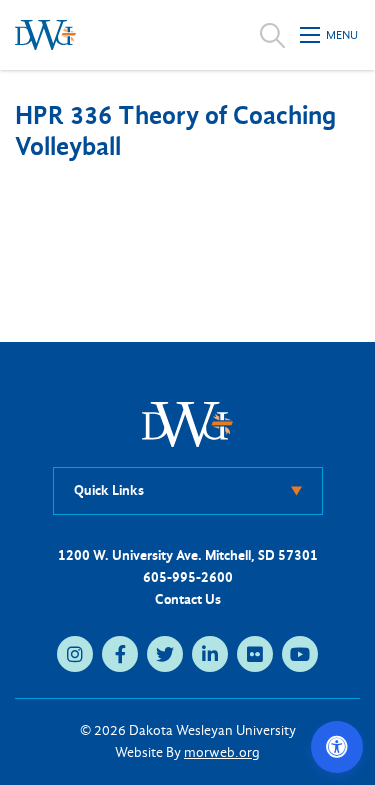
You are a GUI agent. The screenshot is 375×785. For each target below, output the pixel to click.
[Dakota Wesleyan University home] (45, 35)
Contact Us (188, 599)
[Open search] (272, 35)
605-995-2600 (188, 577)
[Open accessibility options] (337, 747)
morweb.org (222, 752)
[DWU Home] (188, 423)
